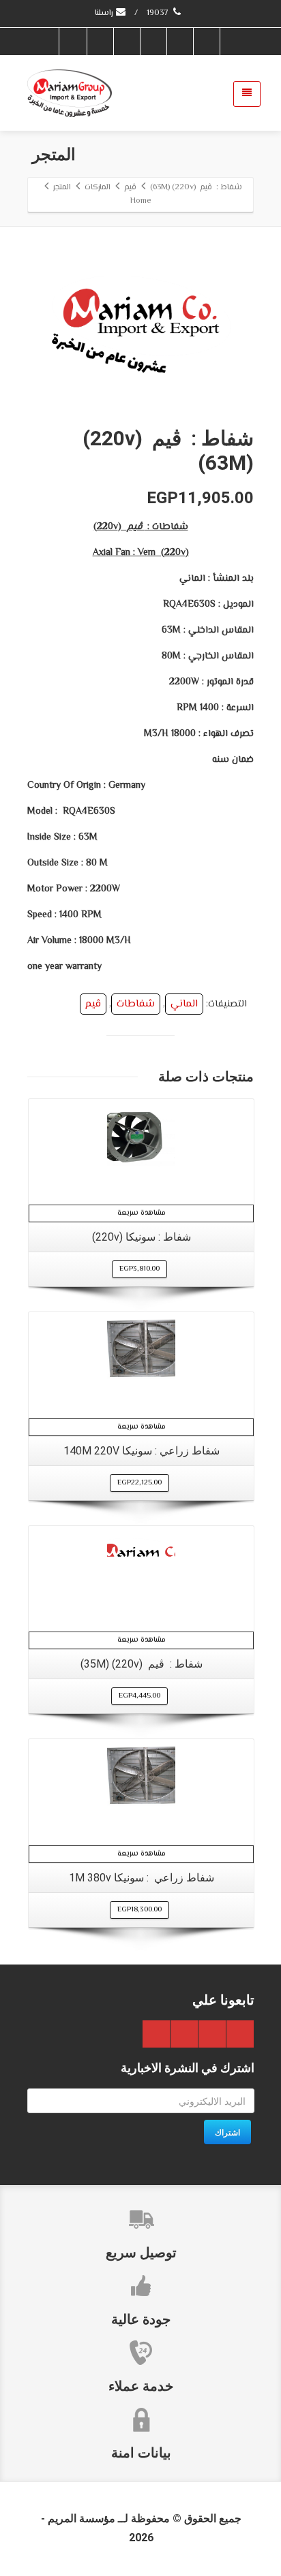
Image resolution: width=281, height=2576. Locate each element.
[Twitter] (179, 42)
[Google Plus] (153, 42)
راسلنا (105, 13)
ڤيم (93, 1004)
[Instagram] (73, 42)
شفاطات (136, 1004)
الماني (184, 1004)
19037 (159, 13)
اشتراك (227, 2132)
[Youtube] (126, 42)
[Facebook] (206, 42)
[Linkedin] (100, 42)
